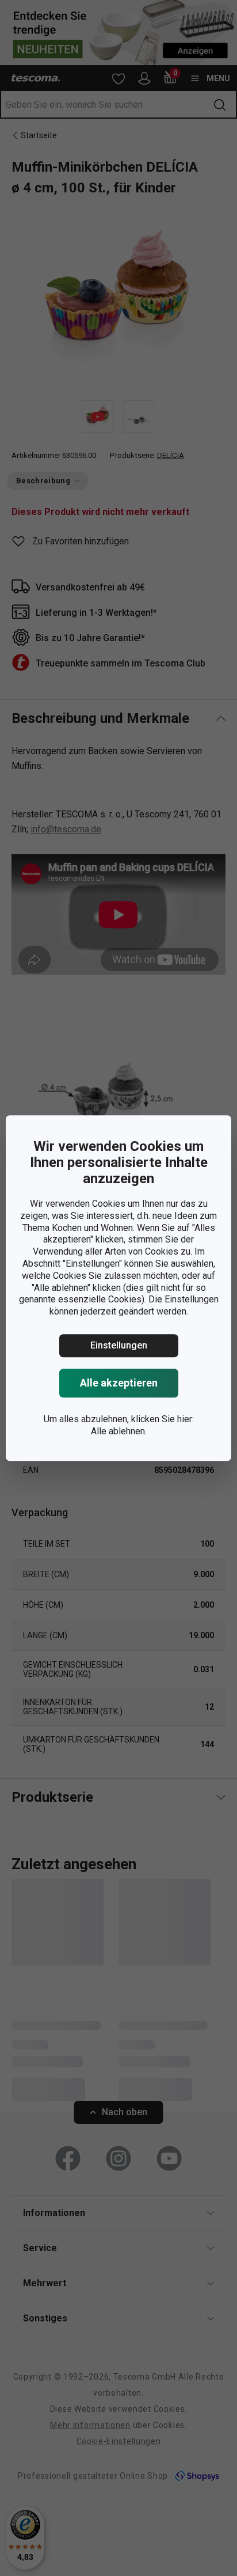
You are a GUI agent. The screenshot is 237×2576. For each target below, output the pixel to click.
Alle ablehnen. (119, 1431)
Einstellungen (119, 1345)
